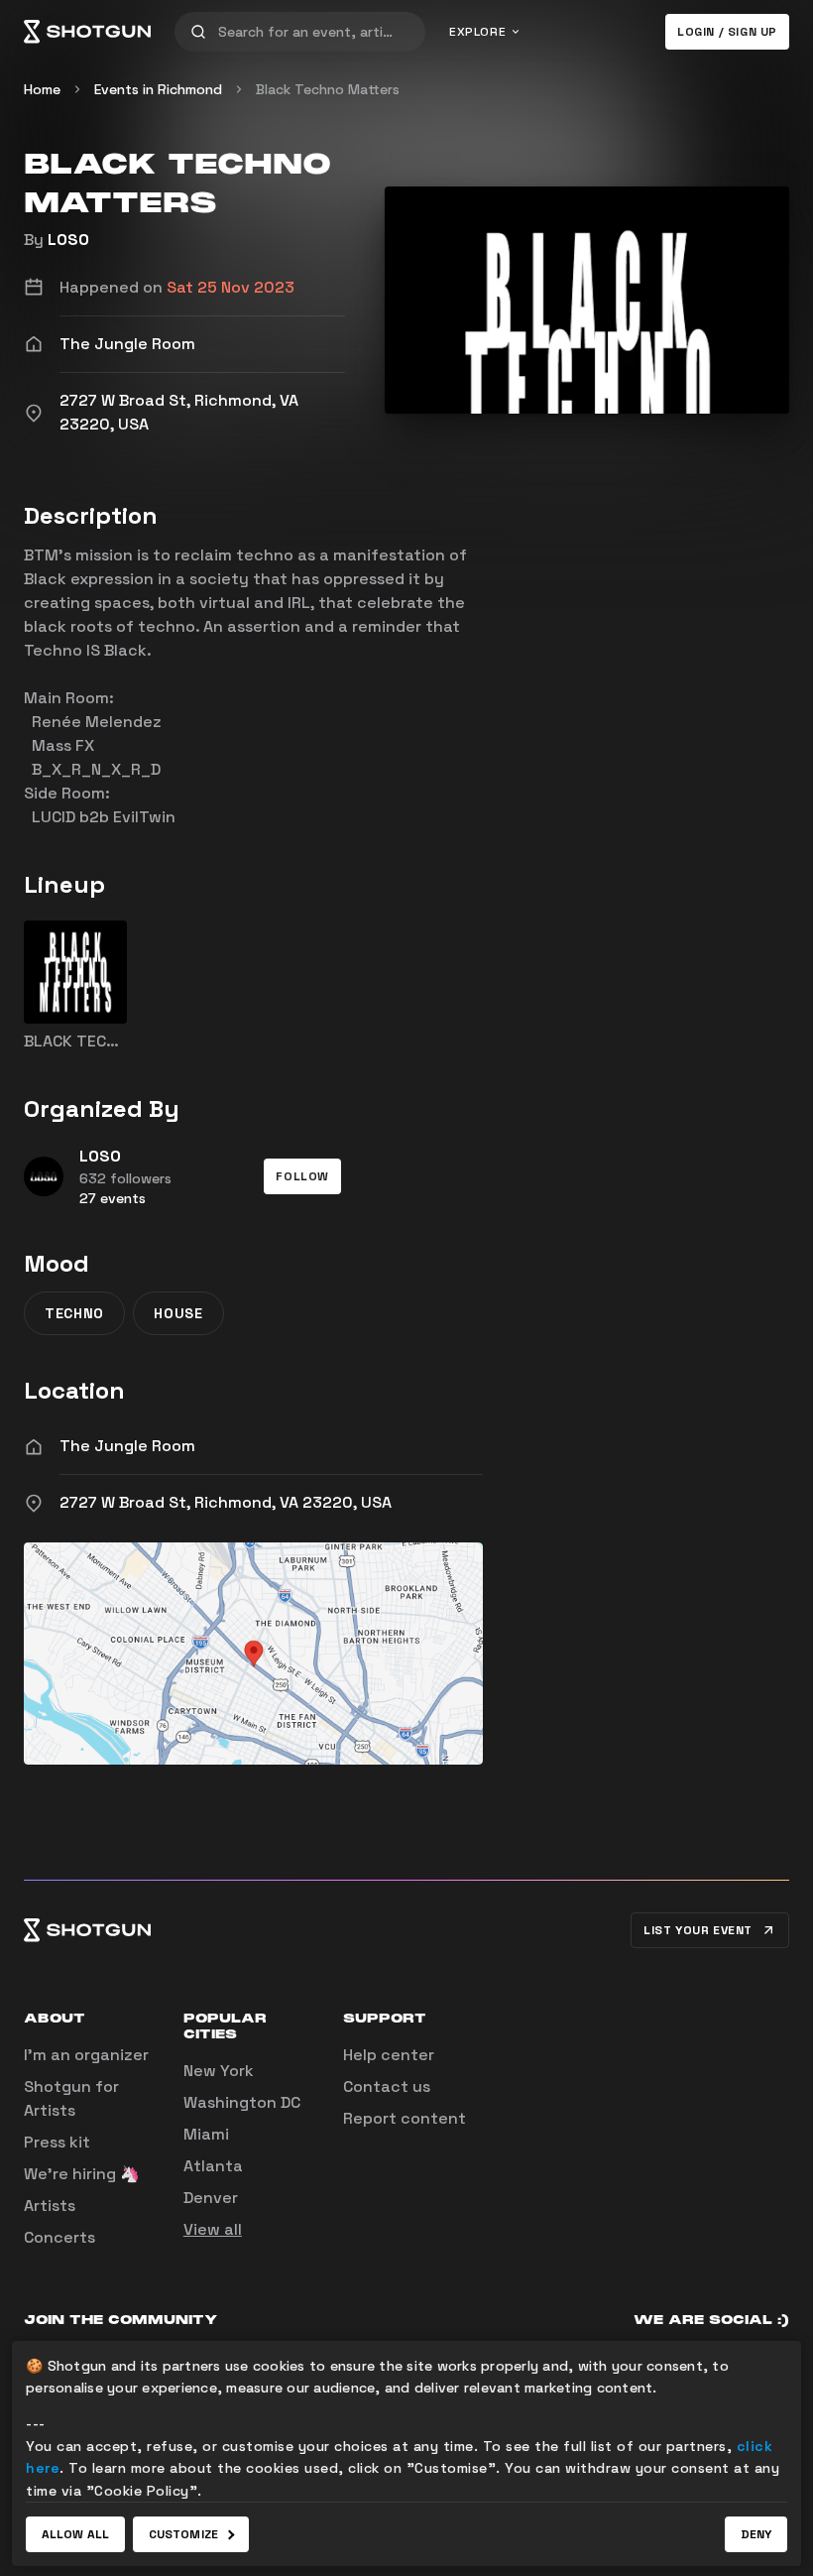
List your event (698, 1930)
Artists (50, 2206)
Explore (477, 32)
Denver (211, 2198)
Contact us (387, 2086)
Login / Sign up (727, 32)
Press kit (57, 2142)
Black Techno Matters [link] (328, 89)
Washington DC (242, 2102)
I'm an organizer (86, 2055)
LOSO (68, 240)
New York (219, 2071)
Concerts (59, 2237)
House (178, 1313)
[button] (302, 1176)
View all (213, 2229)
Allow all (75, 2534)
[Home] (87, 32)
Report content (405, 2118)
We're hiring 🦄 (82, 2174)
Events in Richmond (158, 89)
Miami (206, 2134)
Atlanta (213, 2166)
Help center (389, 2055)
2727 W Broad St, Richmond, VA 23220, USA (226, 1502)
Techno (74, 1313)
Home (42, 89)
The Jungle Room (127, 1446)
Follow (302, 1176)
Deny (756, 2534)
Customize (183, 2534)
